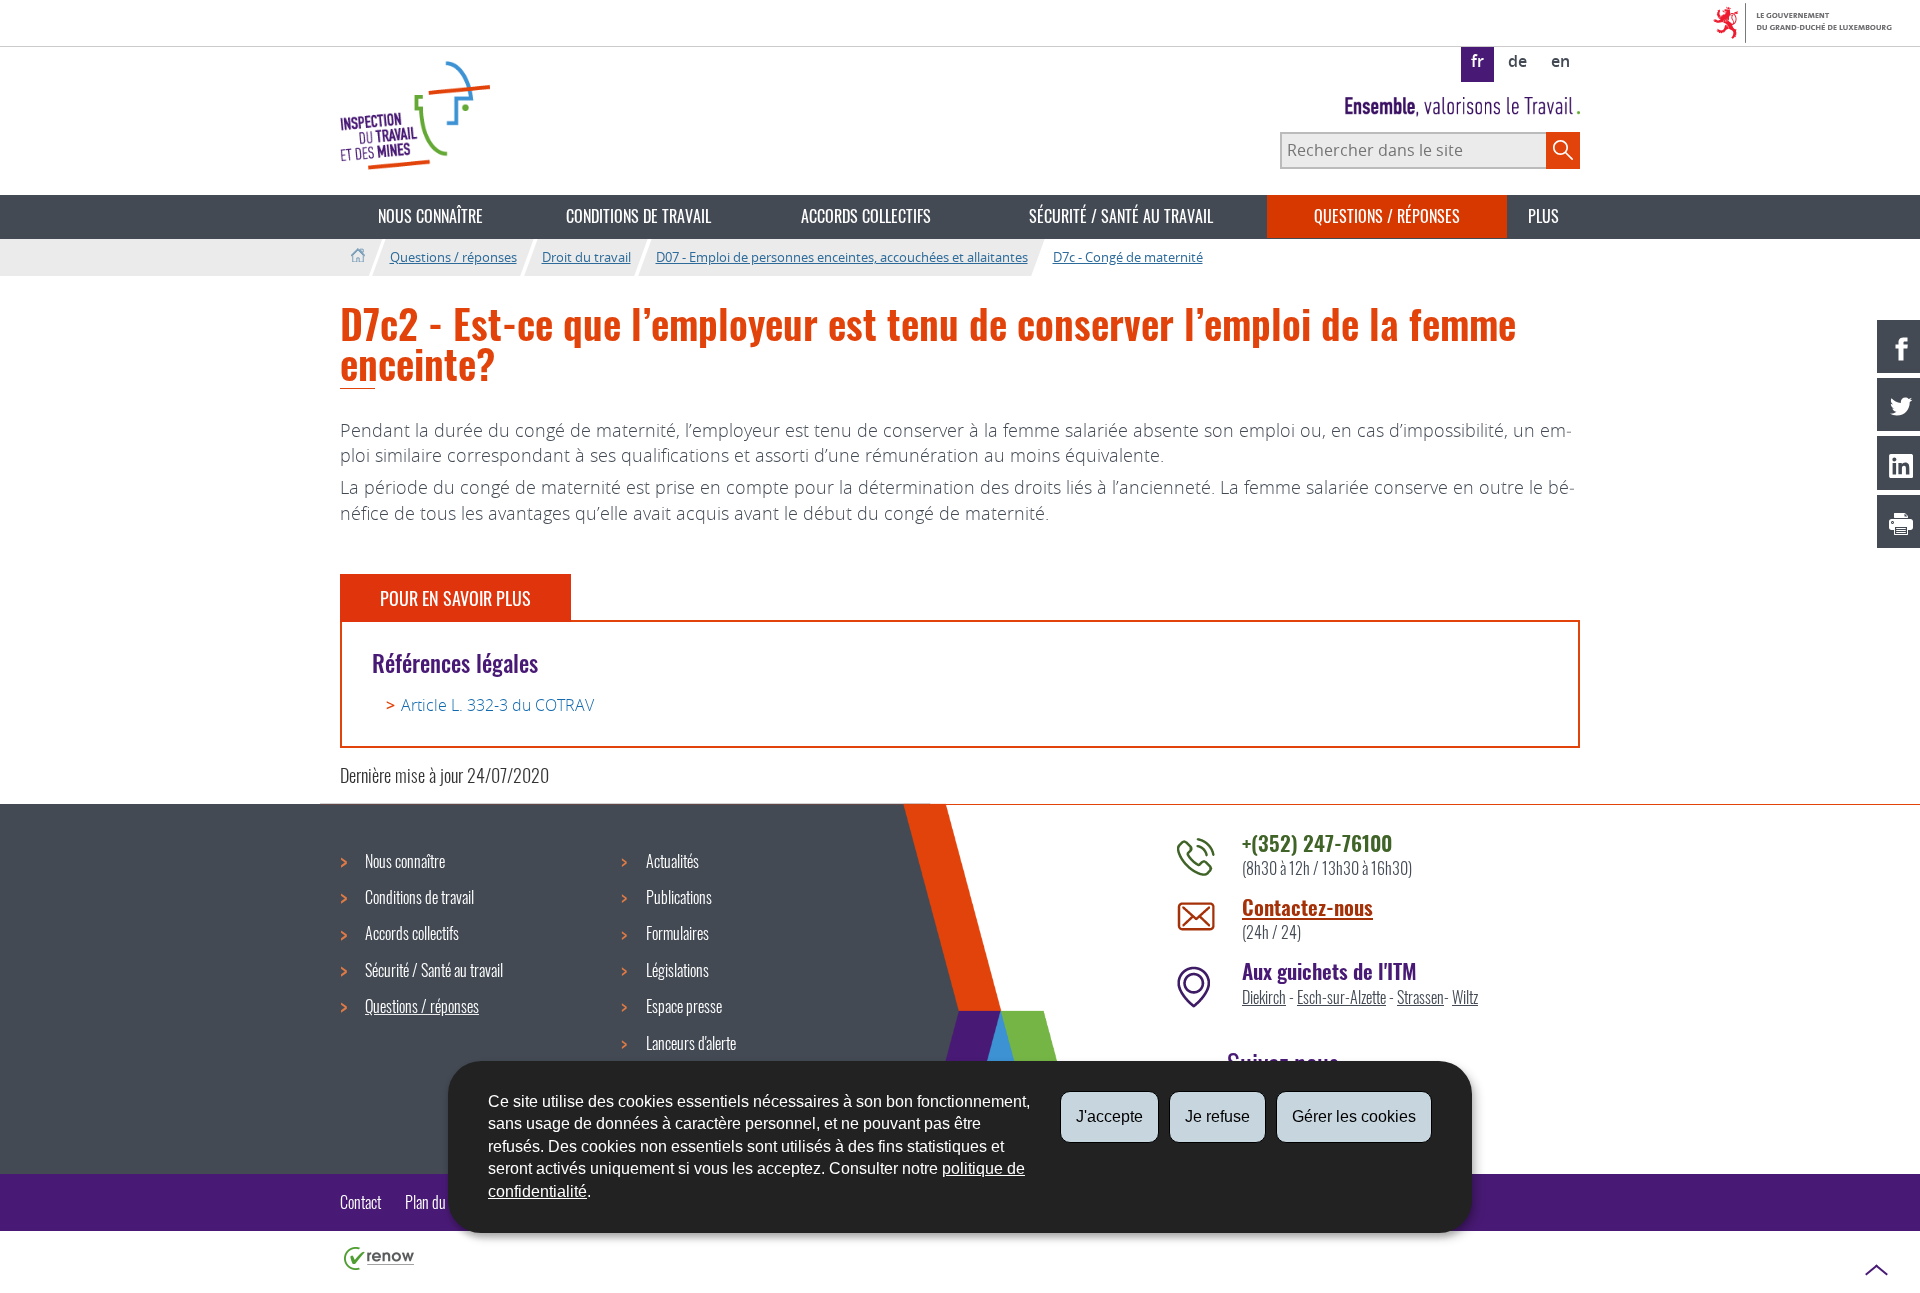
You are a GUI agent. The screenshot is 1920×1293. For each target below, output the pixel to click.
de (1517, 61)
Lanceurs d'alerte (691, 1043)
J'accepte (1109, 1116)
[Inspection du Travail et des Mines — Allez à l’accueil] (415, 115)
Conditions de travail (638, 216)
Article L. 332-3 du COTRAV (497, 705)
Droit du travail (586, 257)
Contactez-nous (1307, 906)
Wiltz (1465, 997)
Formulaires (677, 933)
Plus (1543, 216)
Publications (679, 897)
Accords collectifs (866, 216)
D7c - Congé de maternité (1128, 257)
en (1560, 61)
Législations (677, 970)
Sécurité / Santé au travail (1121, 216)
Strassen (1420, 997)
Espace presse (684, 1006)
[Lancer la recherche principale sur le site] (1563, 150)
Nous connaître (430, 216)
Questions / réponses (1387, 216)
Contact (360, 1202)
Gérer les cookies (1354, 1116)
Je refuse (1217, 1116)
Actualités (672, 861)
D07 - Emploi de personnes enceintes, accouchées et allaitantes (842, 257)
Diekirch (1264, 997)
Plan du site (436, 1202)
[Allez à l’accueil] (357, 256)
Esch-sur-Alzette (1341, 997)
